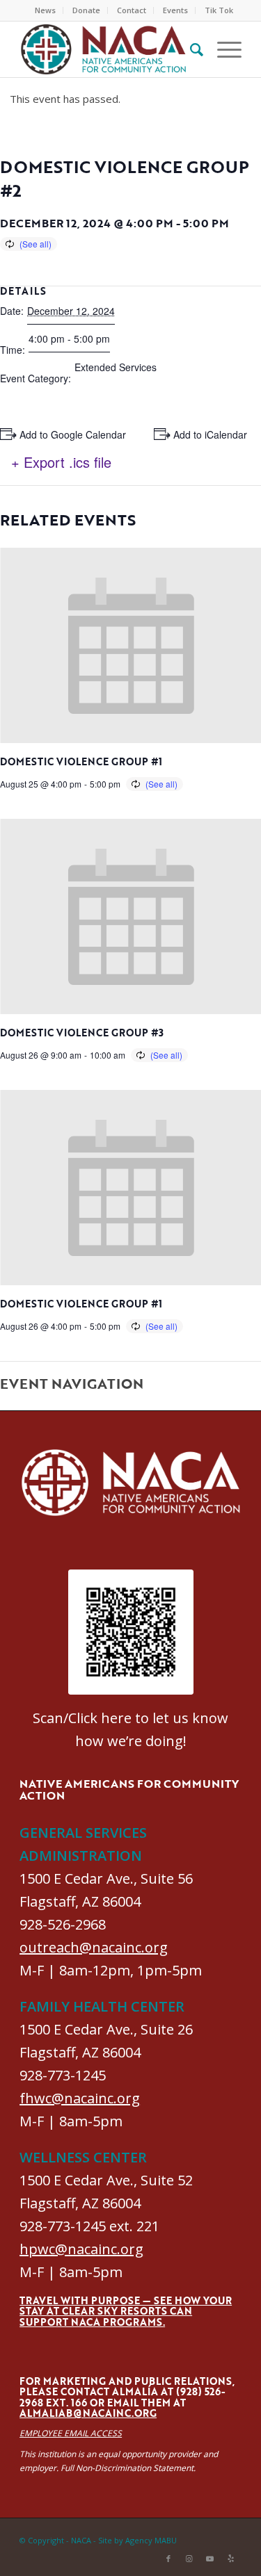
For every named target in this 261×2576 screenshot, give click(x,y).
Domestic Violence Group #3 (82, 1033)
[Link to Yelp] (231, 2559)
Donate (86, 10)
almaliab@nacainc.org (88, 2413)
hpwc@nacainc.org (81, 2249)
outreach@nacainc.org (94, 1947)
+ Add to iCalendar (206, 434)
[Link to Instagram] (189, 2559)
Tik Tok (219, 10)
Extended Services (116, 367)
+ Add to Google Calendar (69, 434)
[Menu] (222, 49)
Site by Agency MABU (137, 2540)
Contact (132, 10)
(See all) (35, 244)
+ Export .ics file (61, 462)
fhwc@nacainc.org (80, 2098)
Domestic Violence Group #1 (81, 761)
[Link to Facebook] (168, 2559)
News (45, 10)
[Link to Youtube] (210, 2559)
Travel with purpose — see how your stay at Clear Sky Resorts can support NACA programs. (126, 2311)
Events (175, 10)
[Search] (190, 49)
